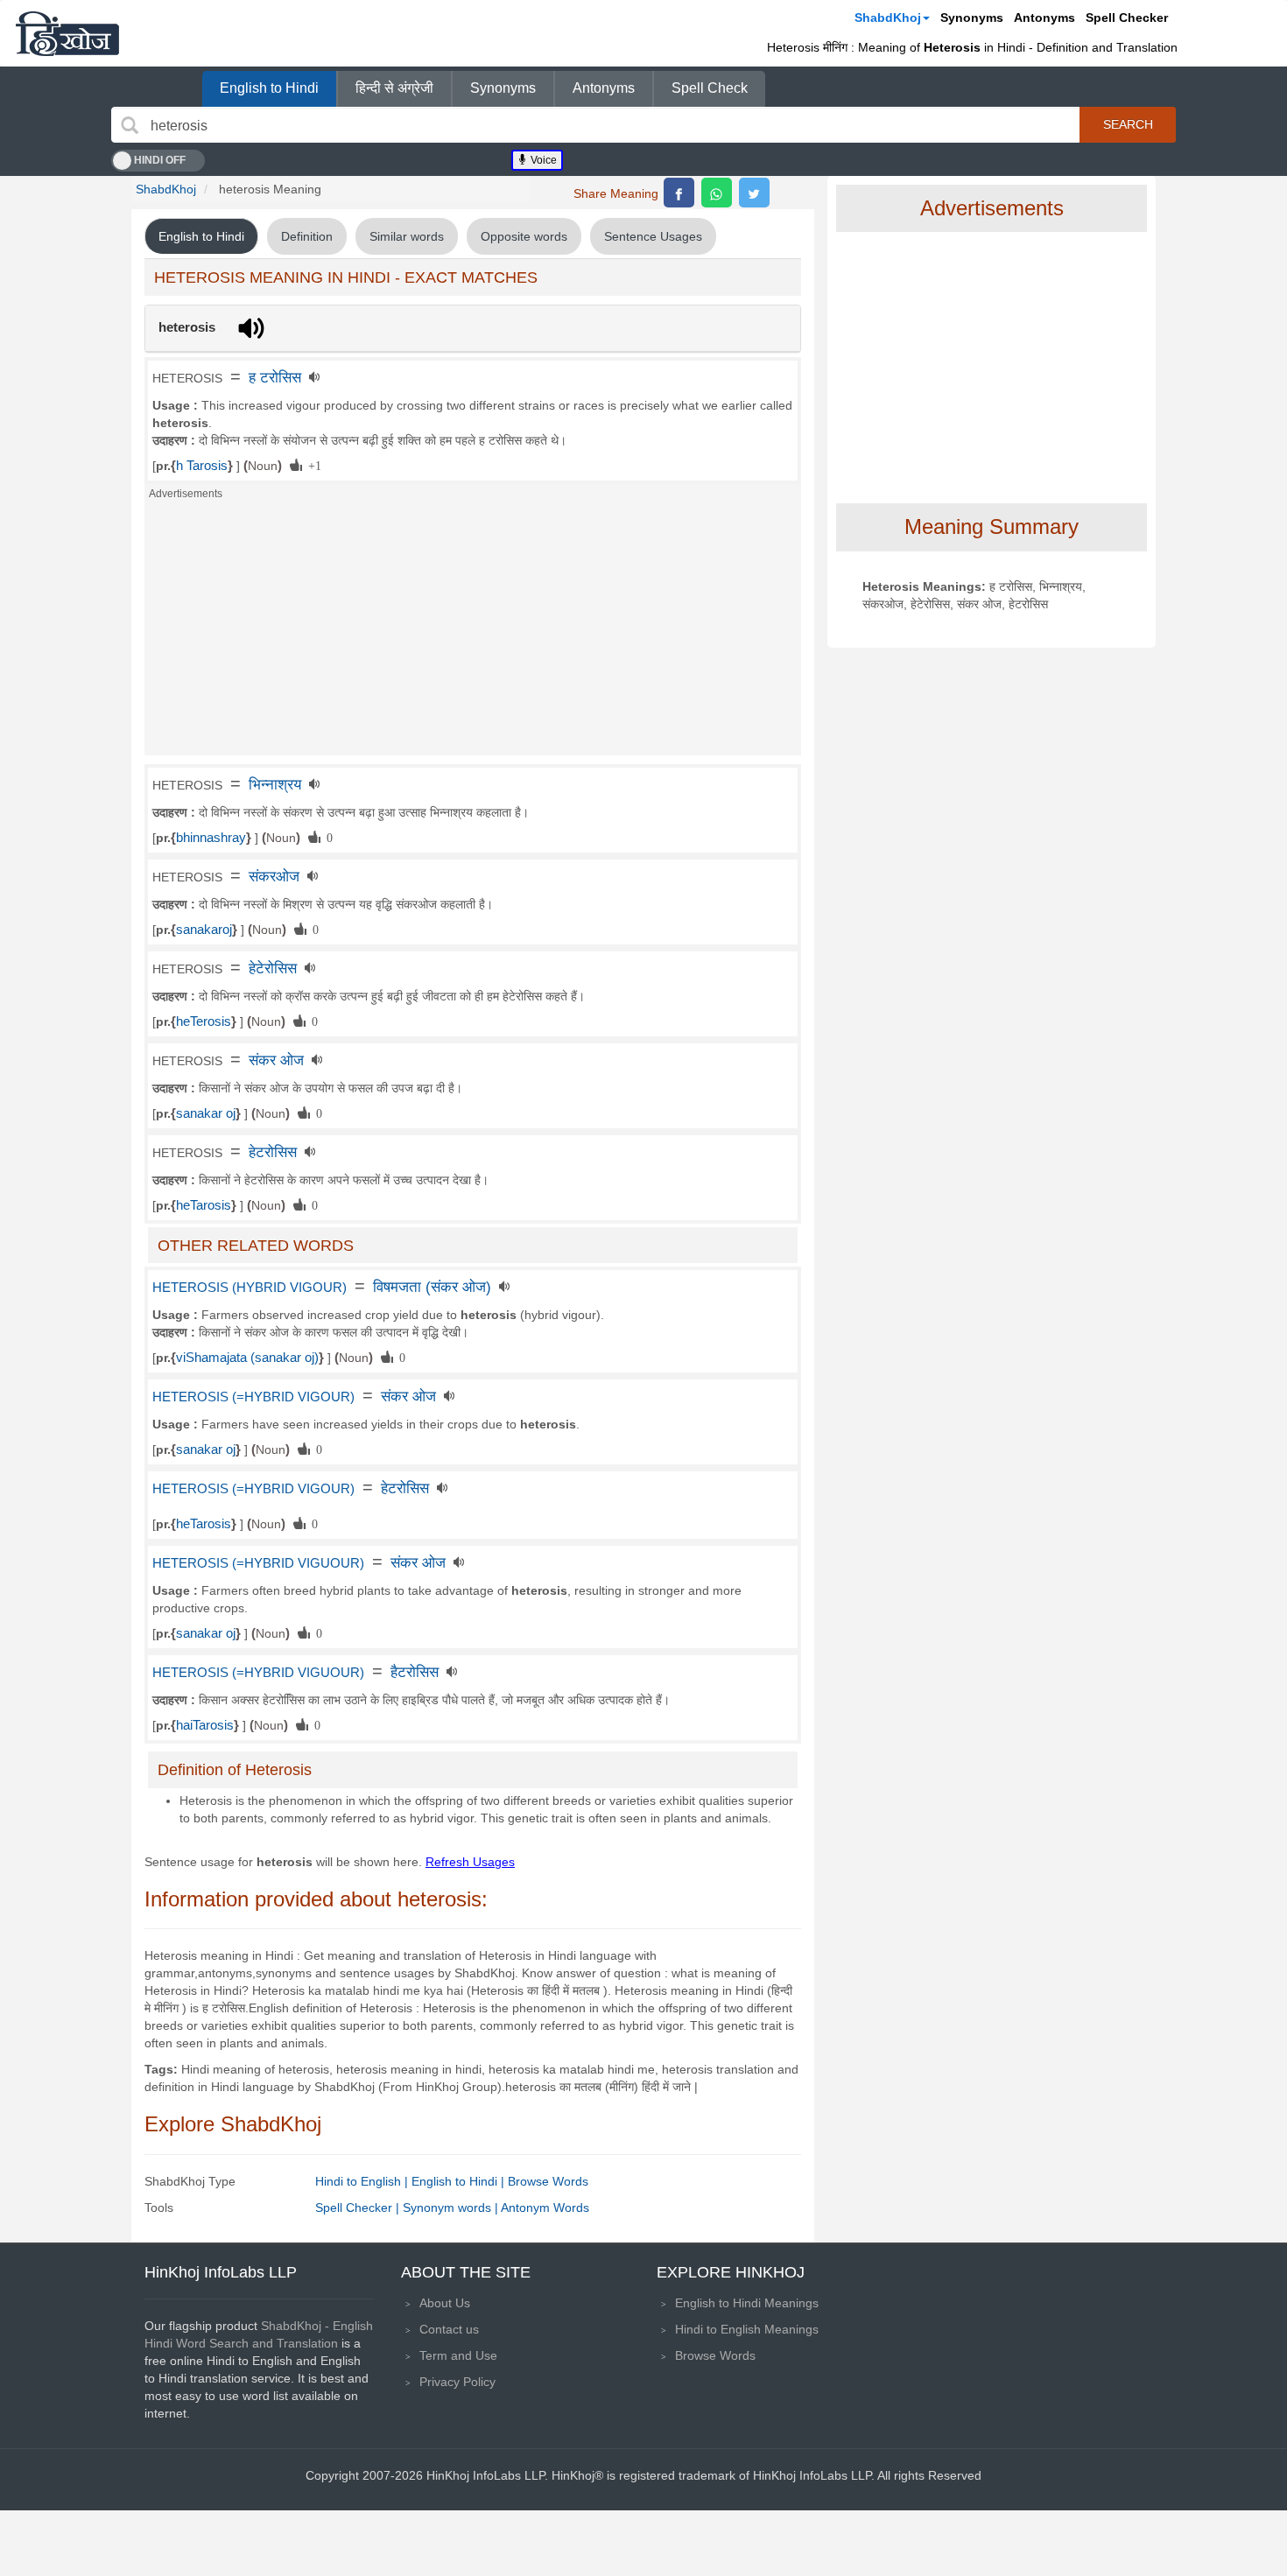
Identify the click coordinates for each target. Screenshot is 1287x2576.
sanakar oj (206, 1113)
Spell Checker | (359, 2207)
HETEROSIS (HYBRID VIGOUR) (250, 1288)
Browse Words (548, 2181)
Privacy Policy (457, 2382)
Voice (542, 160)
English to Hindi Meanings (747, 2303)
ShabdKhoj (888, 18)
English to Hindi (269, 88)
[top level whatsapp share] (717, 193)
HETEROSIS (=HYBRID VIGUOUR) (258, 1563)
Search (1128, 124)
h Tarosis (202, 466)
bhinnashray (211, 838)
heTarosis (204, 1205)
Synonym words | (452, 2207)
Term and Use (458, 2355)
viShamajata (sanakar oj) (247, 1358)
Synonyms (972, 18)
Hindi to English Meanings (747, 2329)
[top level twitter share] (754, 193)
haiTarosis (205, 1725)
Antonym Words (545, 2207)
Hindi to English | (363, 2181)
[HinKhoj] (67, 33)
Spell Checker (1127, 18)
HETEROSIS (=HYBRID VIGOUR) (253, 1397)
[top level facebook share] (679, 193)
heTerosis (204, 1021)
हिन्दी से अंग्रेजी (394, 88)
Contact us (449, 2329)
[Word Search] (130, 125)
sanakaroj (204, 930)
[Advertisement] (473, 633)
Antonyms (1044, 18)
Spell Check (710, 88)
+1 (312, 465)
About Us (445, 2303)
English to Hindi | (460, 2181)
